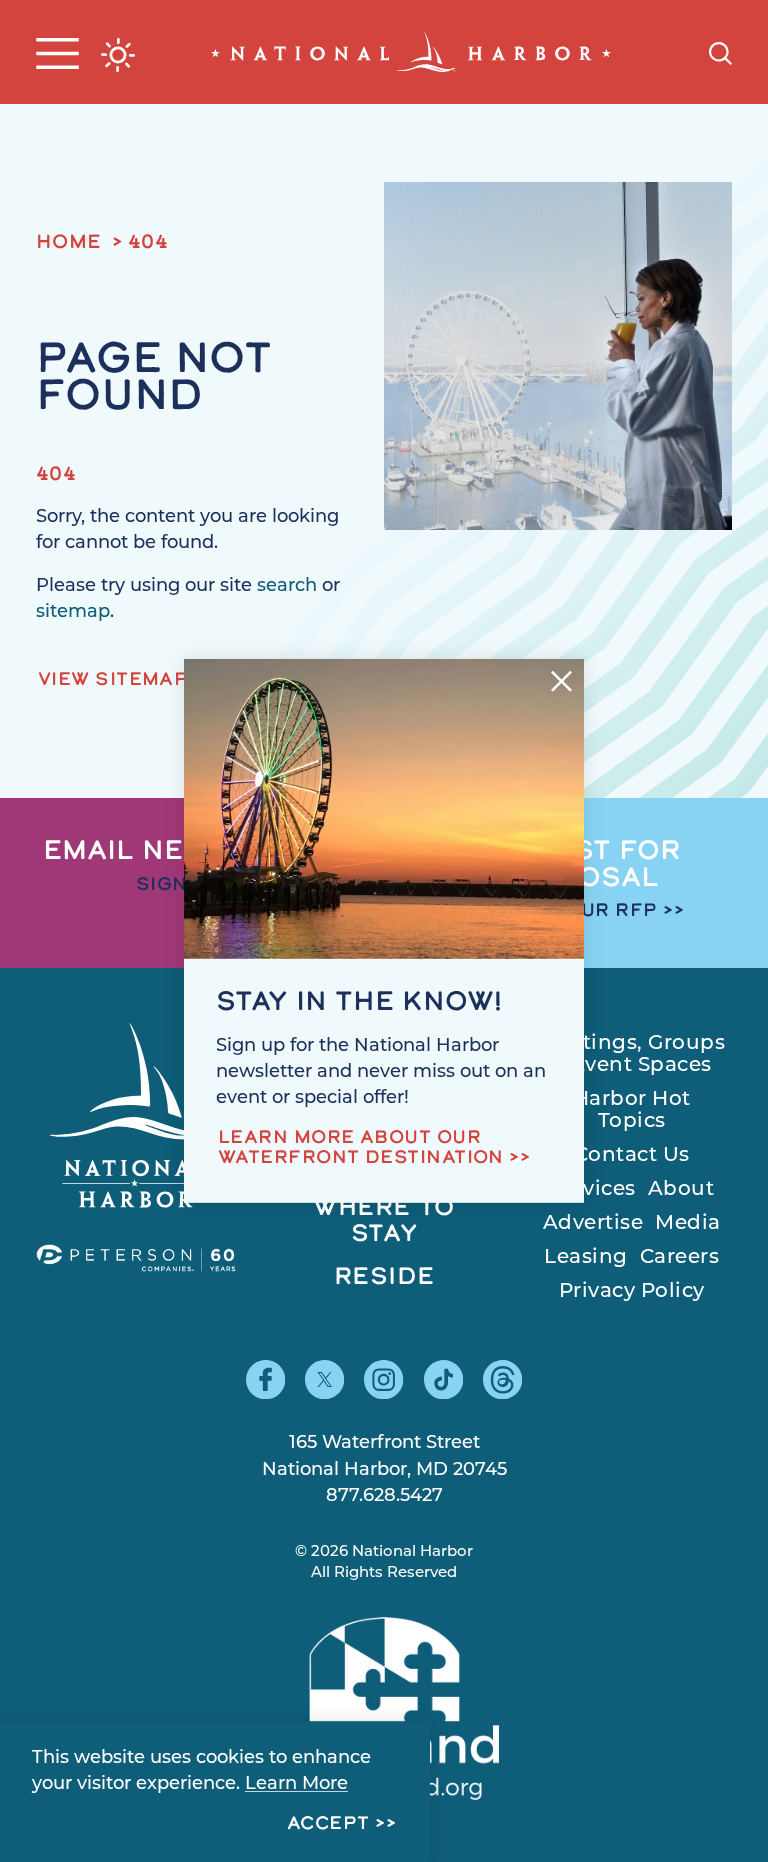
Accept (328, 1825)
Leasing (586, 1258)
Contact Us (632, 1156)
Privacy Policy (632, 1292)
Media (688, 1224)
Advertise (593, 1224)
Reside (384, 1278)
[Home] (411, 52)
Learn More (296, 1785)
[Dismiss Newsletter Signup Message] (561, 681)
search (287, 587)
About (681, 1190)
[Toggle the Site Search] (720, 51)
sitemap (73, 613)
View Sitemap (113, 681)
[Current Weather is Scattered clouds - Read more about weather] (118, 55)
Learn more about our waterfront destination (361, 1149)
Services (593, 1190)
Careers (680, 1258)
